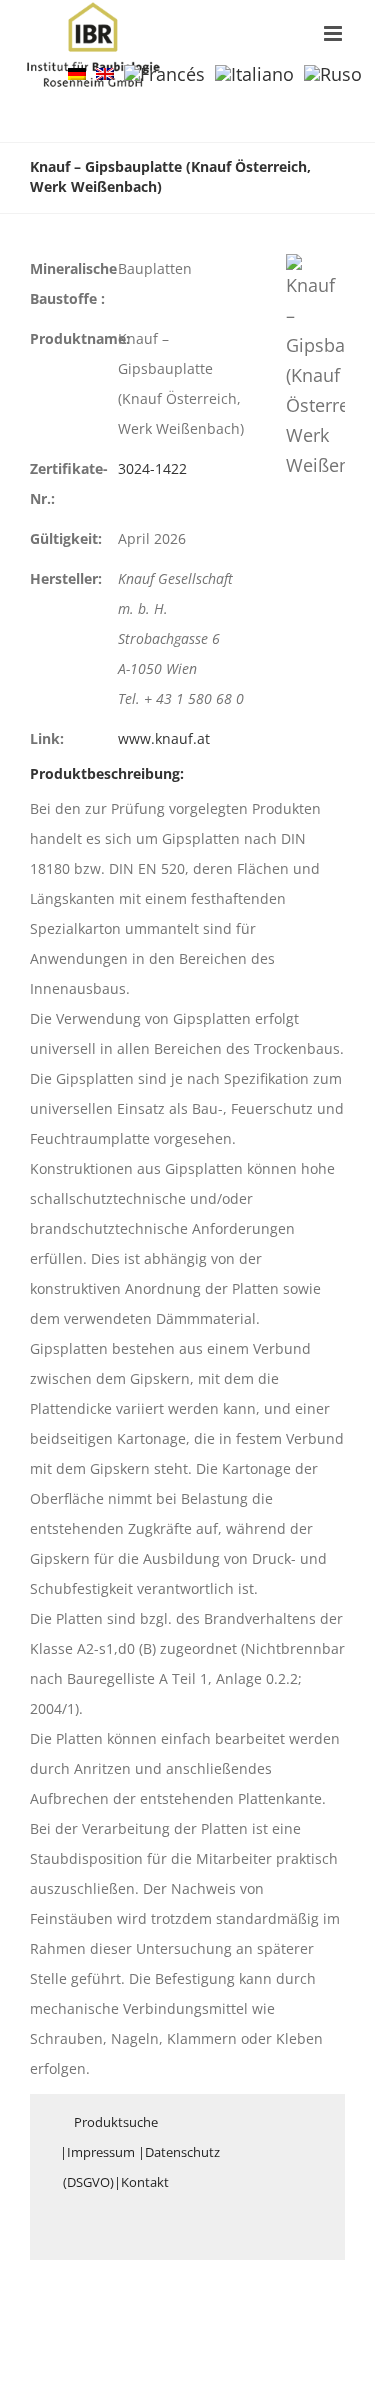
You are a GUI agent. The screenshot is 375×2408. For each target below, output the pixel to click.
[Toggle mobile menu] (334, 33)
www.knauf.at (164, 738)
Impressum (101, 2152)
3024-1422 (152, 468)
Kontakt (145, 2182)
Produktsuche (116, 2122)
